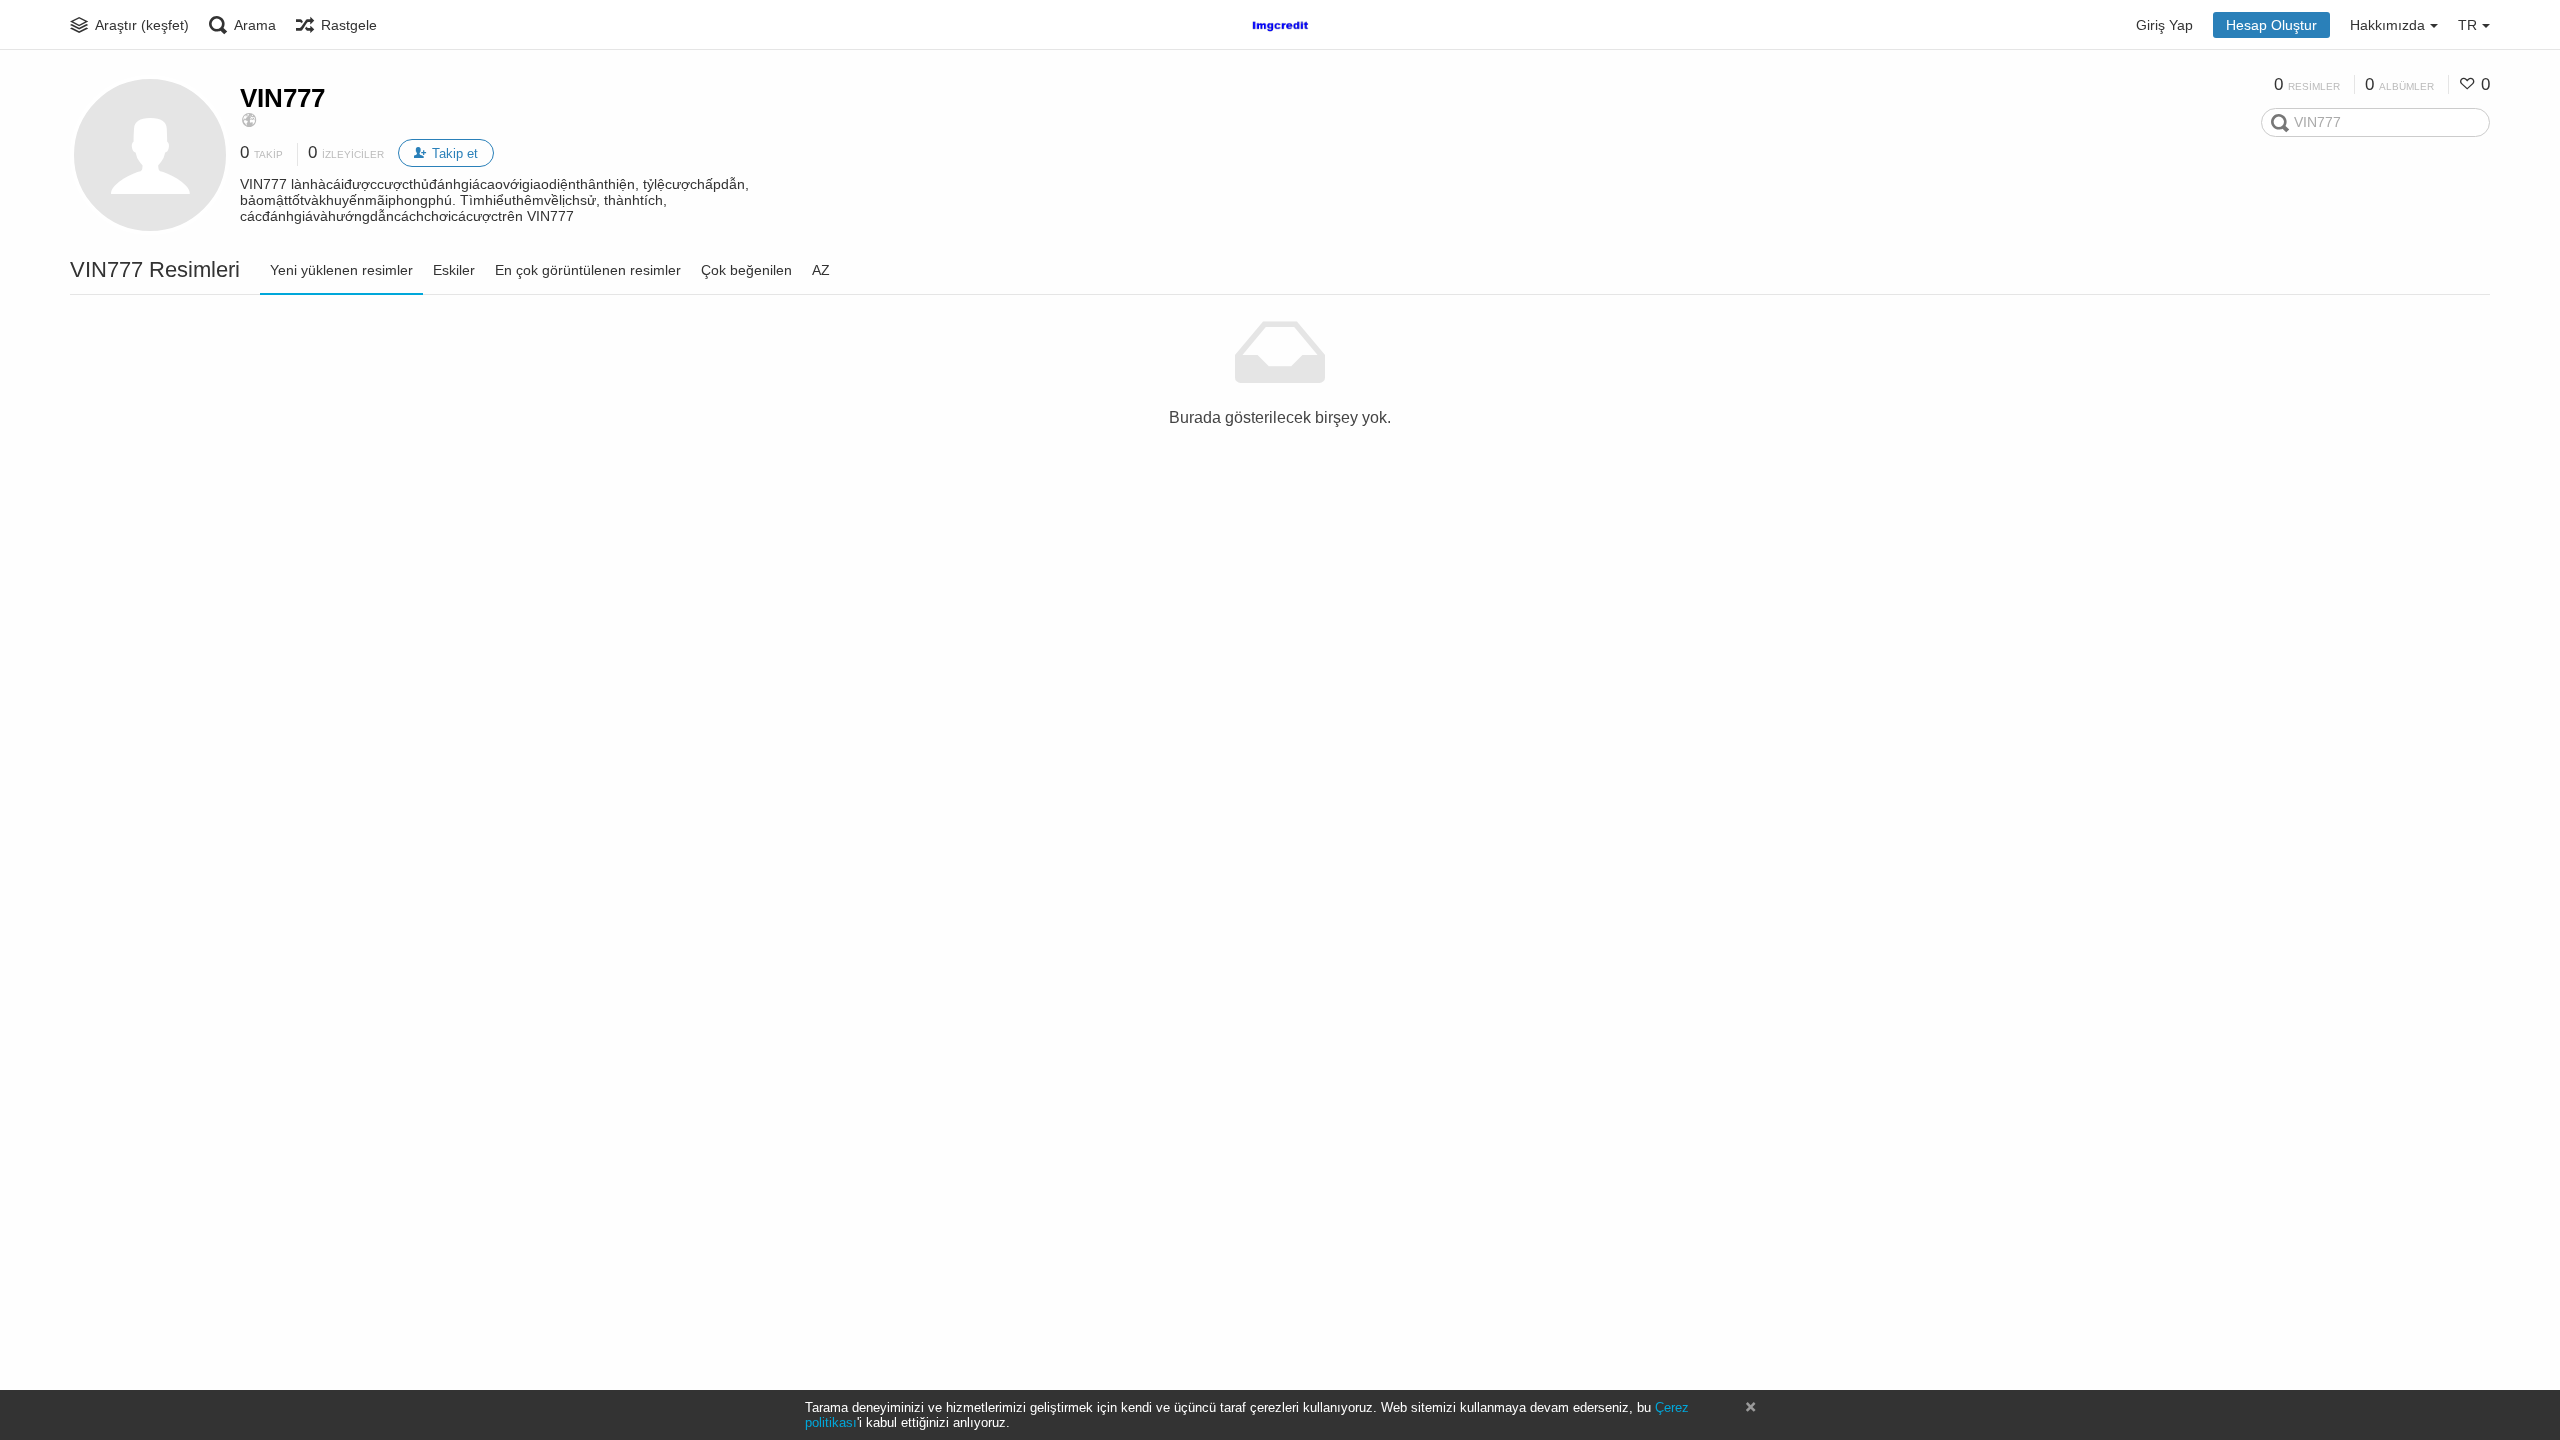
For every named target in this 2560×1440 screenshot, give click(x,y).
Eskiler (454, 270)
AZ (821, 270)
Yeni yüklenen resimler (341, 270)
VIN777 (282, 98)
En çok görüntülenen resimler (588, 270)
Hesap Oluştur (2271, 25)
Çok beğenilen (746, 270)
